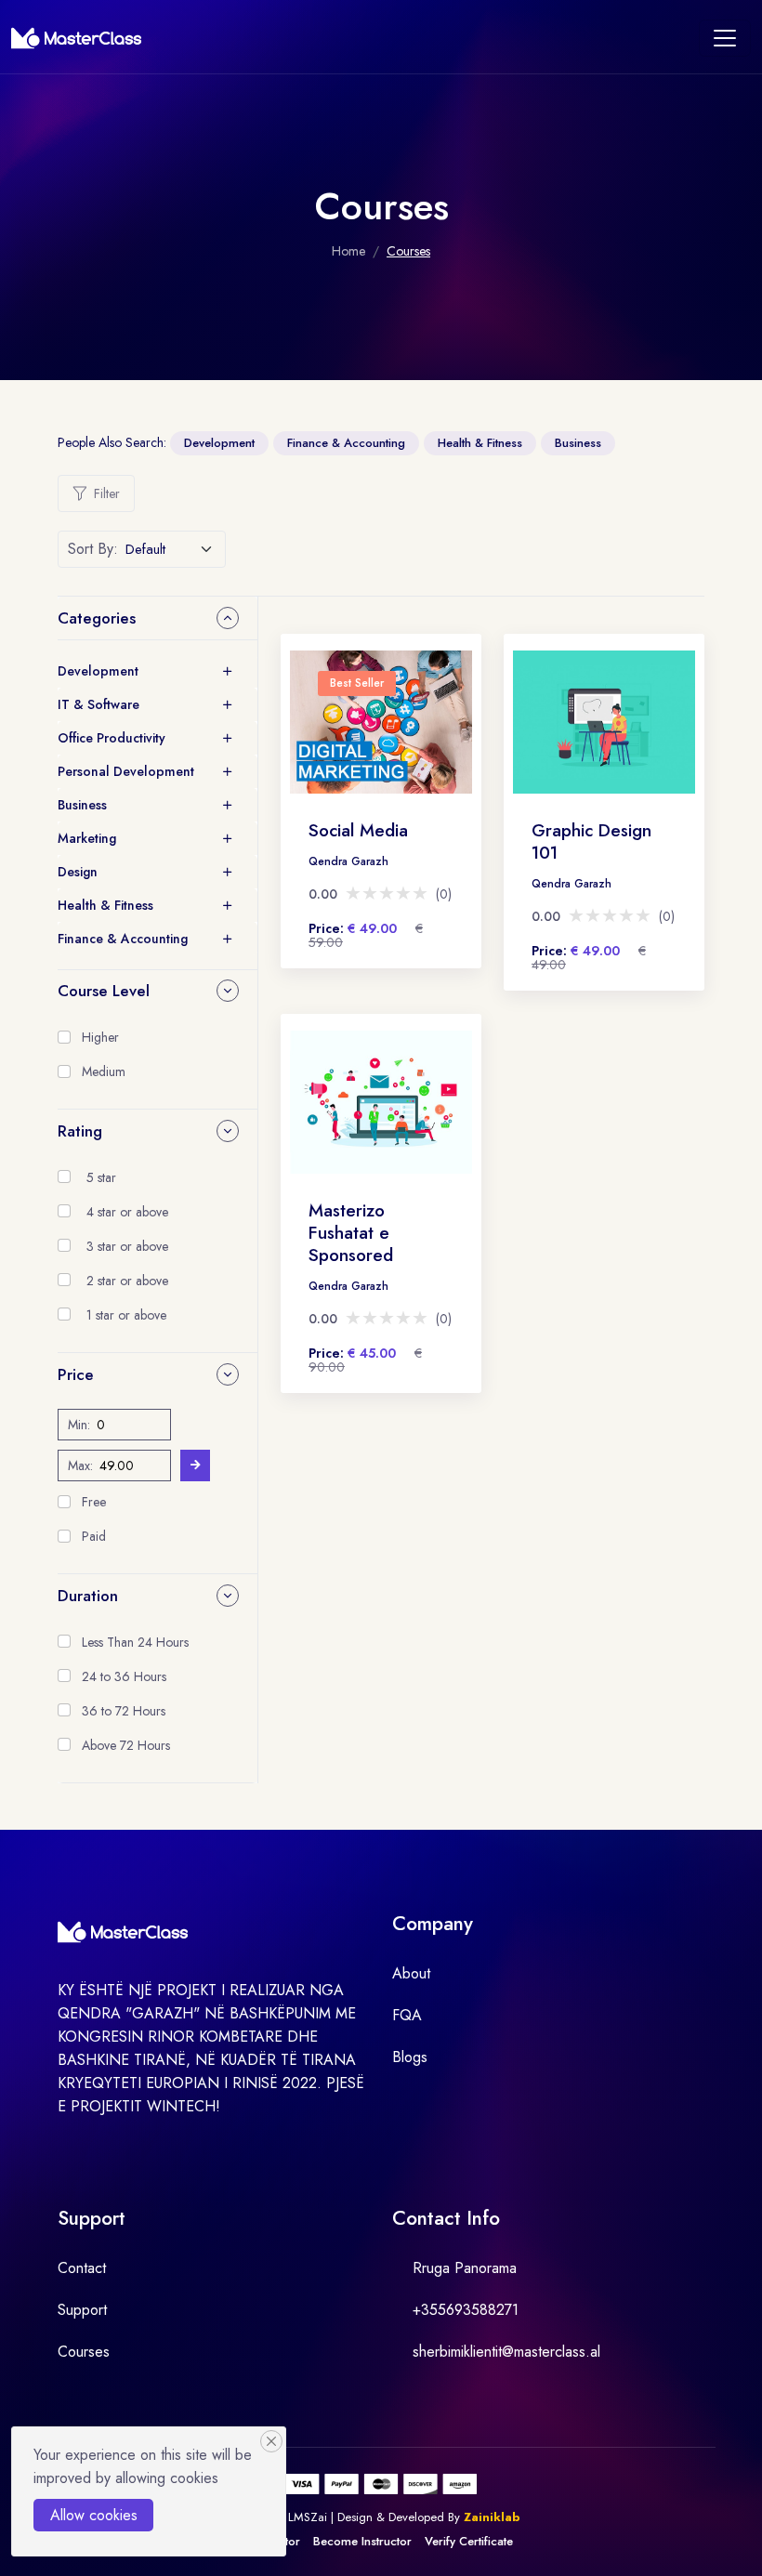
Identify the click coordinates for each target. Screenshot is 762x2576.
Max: (80, 1465)
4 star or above (127, 1212)
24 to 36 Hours (124, 1676)
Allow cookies (94, 2515)
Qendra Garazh (348, 861)
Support (82, 2310)
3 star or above (127, 1246)
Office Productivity (112, 738)
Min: (79, 1425)
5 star (101, 1177)
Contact (82, 2268)
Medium (104, 1071)
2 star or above (127, 1281)
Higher (100, 1037)
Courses (84, 2352)
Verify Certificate (469, 2541)
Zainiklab (492, 2517)
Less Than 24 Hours (135, 1642)
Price (76, 1374)
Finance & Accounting (346, 443)
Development (219, 443)
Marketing (87, 838)
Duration (88, 1596)
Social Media (358, 830)
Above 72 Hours (126, 1745)
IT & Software (99, 704)
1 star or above (126, 1315)
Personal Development (126, 771)
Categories (97, 618)
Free (94, 1502)
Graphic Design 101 (591, 841)
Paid (94, 1536)
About (411, 1973)
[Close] (271, 2441)
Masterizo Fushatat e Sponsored (351, 1233)
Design (78, 872)
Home (348, 251)
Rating (80, 1131)
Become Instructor (362, 2541)
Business (578, 443)
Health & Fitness (480, 443)
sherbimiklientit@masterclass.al (506, 2352)
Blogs (410, 2057)
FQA (407, 2015)
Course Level (104, 991)
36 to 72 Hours (124, 1711)
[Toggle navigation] (725, 38)
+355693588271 (466, 2310)
